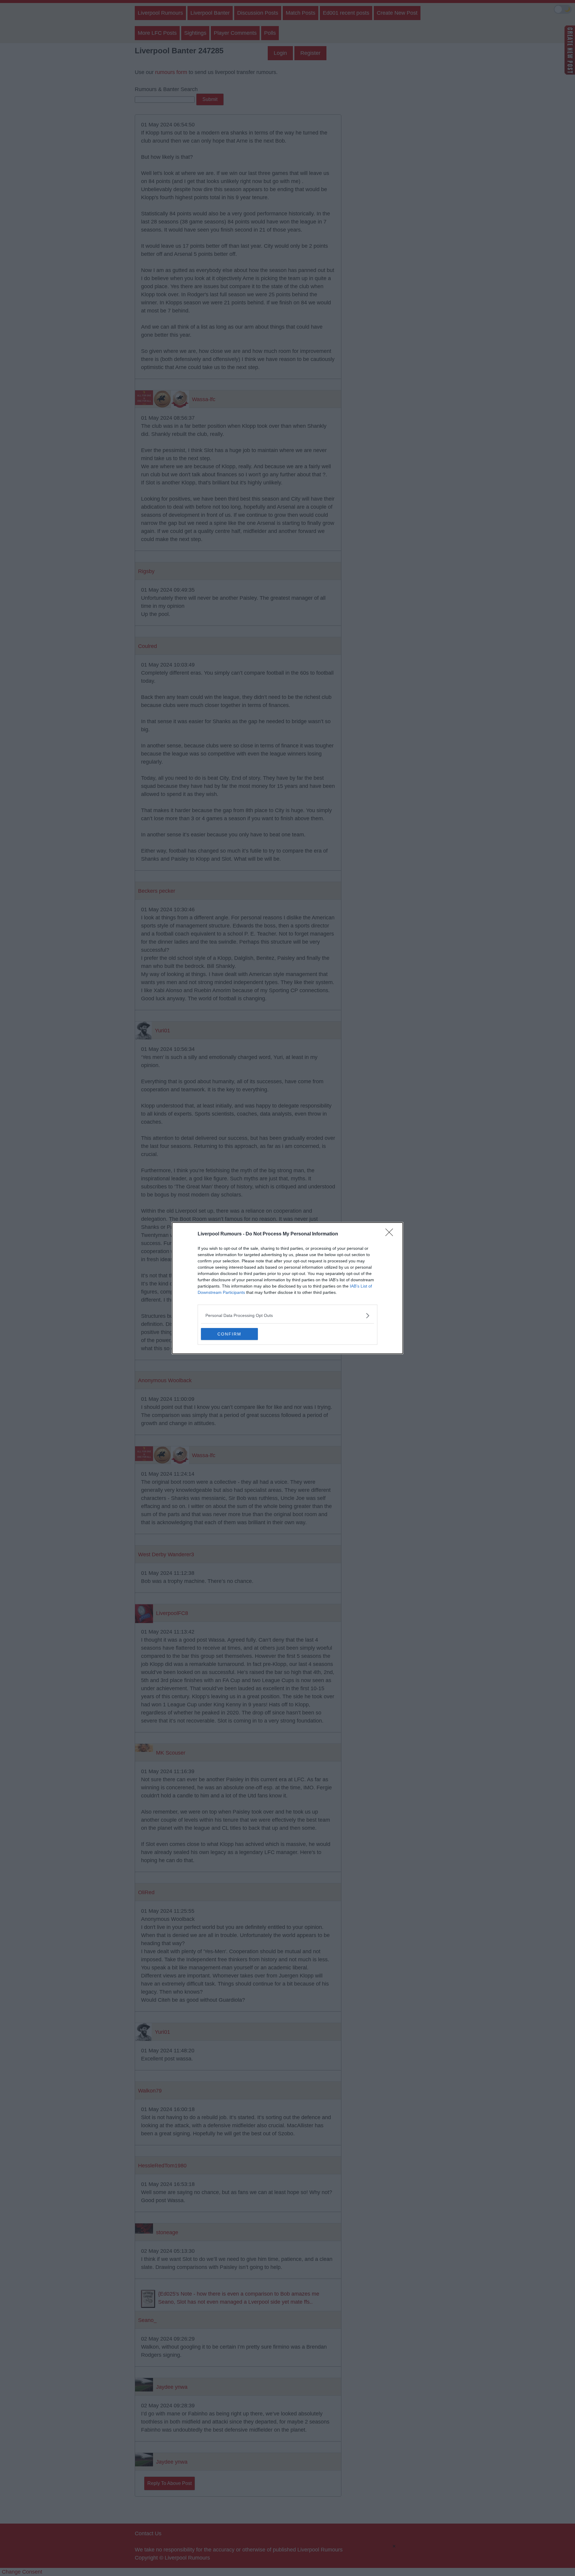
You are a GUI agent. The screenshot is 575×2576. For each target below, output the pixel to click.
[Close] (391, 1234)
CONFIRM (229, 1334)
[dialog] (287, 1288)
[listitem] (287, 1316)
